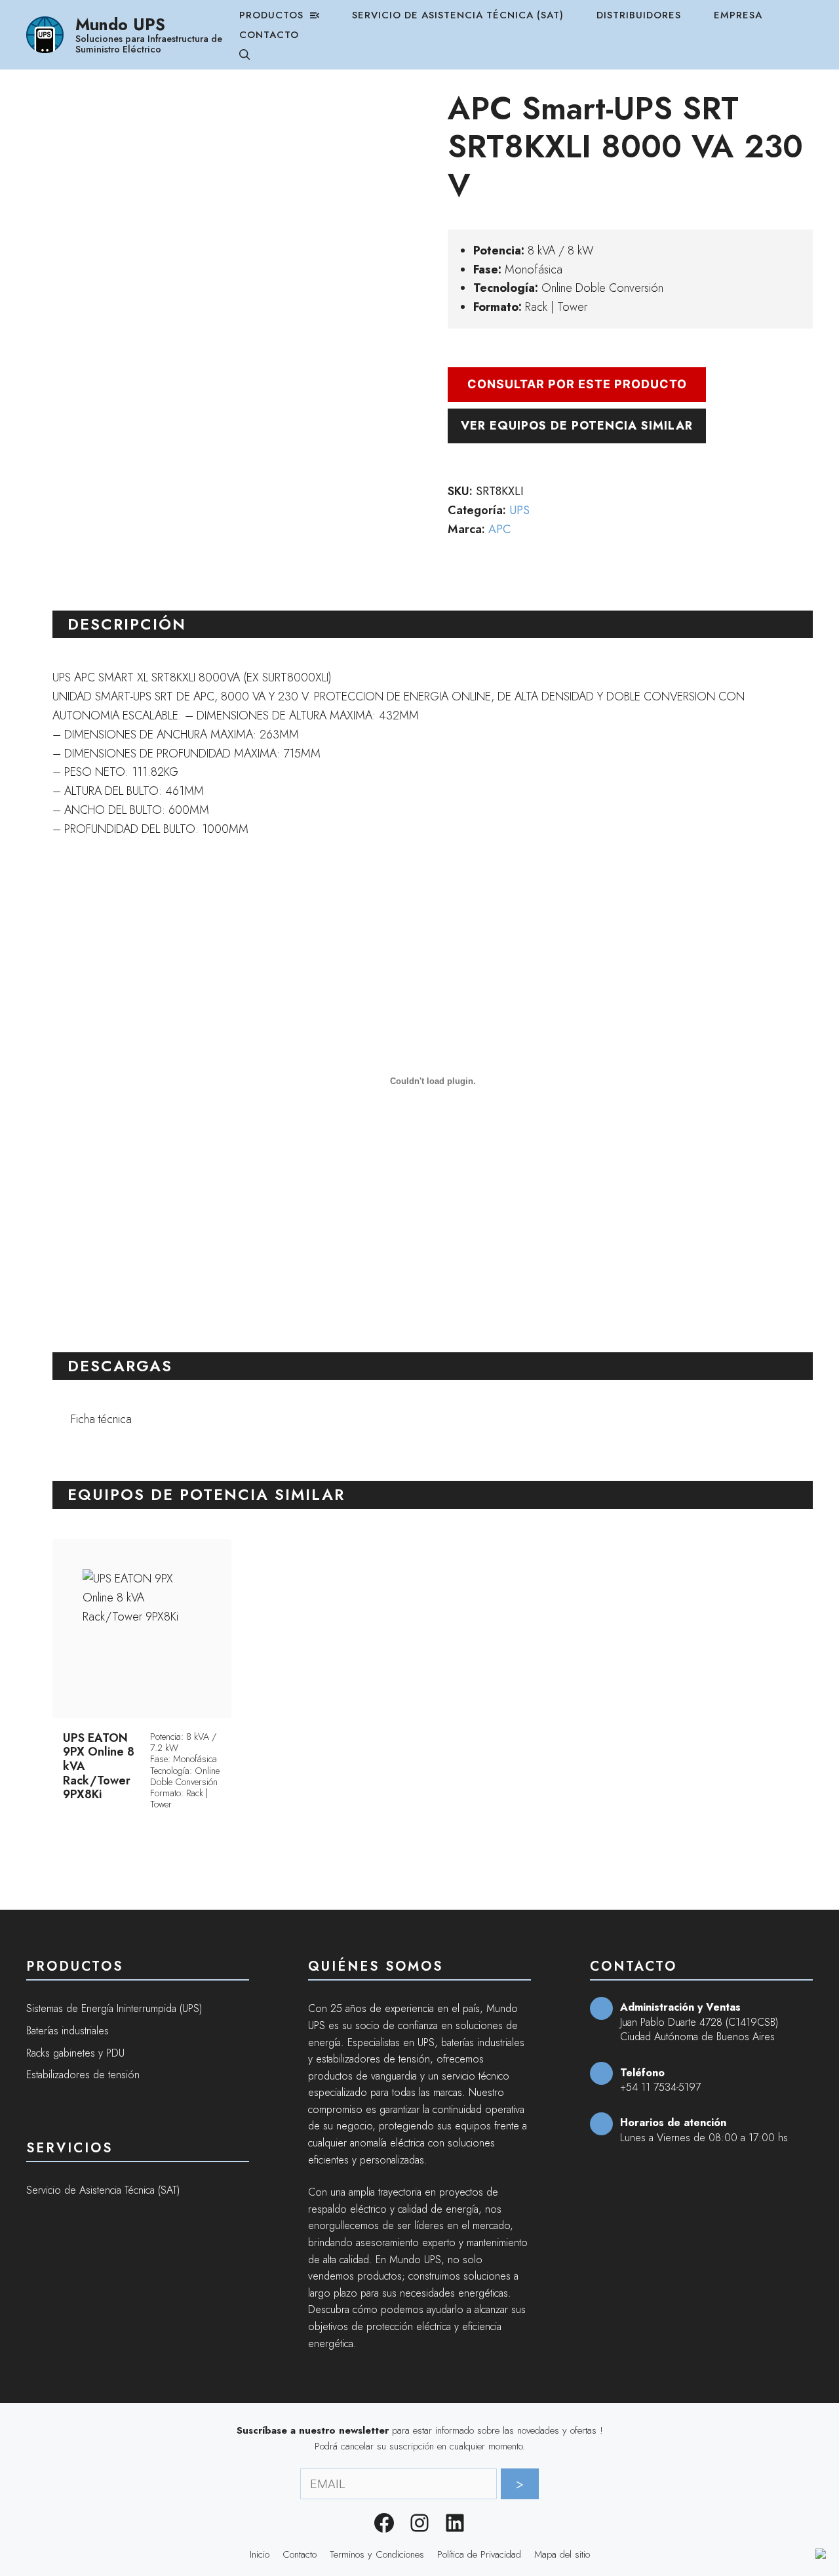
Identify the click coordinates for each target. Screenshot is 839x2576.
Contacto (269, 35)
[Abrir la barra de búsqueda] (245, 54)
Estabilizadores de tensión (83, 2075)
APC (499, 529)
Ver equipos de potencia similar (577, 426)
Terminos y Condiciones (377, 2554)
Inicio (260, 2554)
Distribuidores (639, 15)
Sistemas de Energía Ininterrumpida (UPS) (114, 2008)
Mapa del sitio (562, 2554)
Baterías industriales (68, 2031)
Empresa (738, 15)
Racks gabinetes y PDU (75, 2053)
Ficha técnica (101, 1419)
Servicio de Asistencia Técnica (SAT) (458, 15)
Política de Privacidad (479, 2554)
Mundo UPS (120, 24)
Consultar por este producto (577, 384)
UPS (519, 510)
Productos (271, 15)
